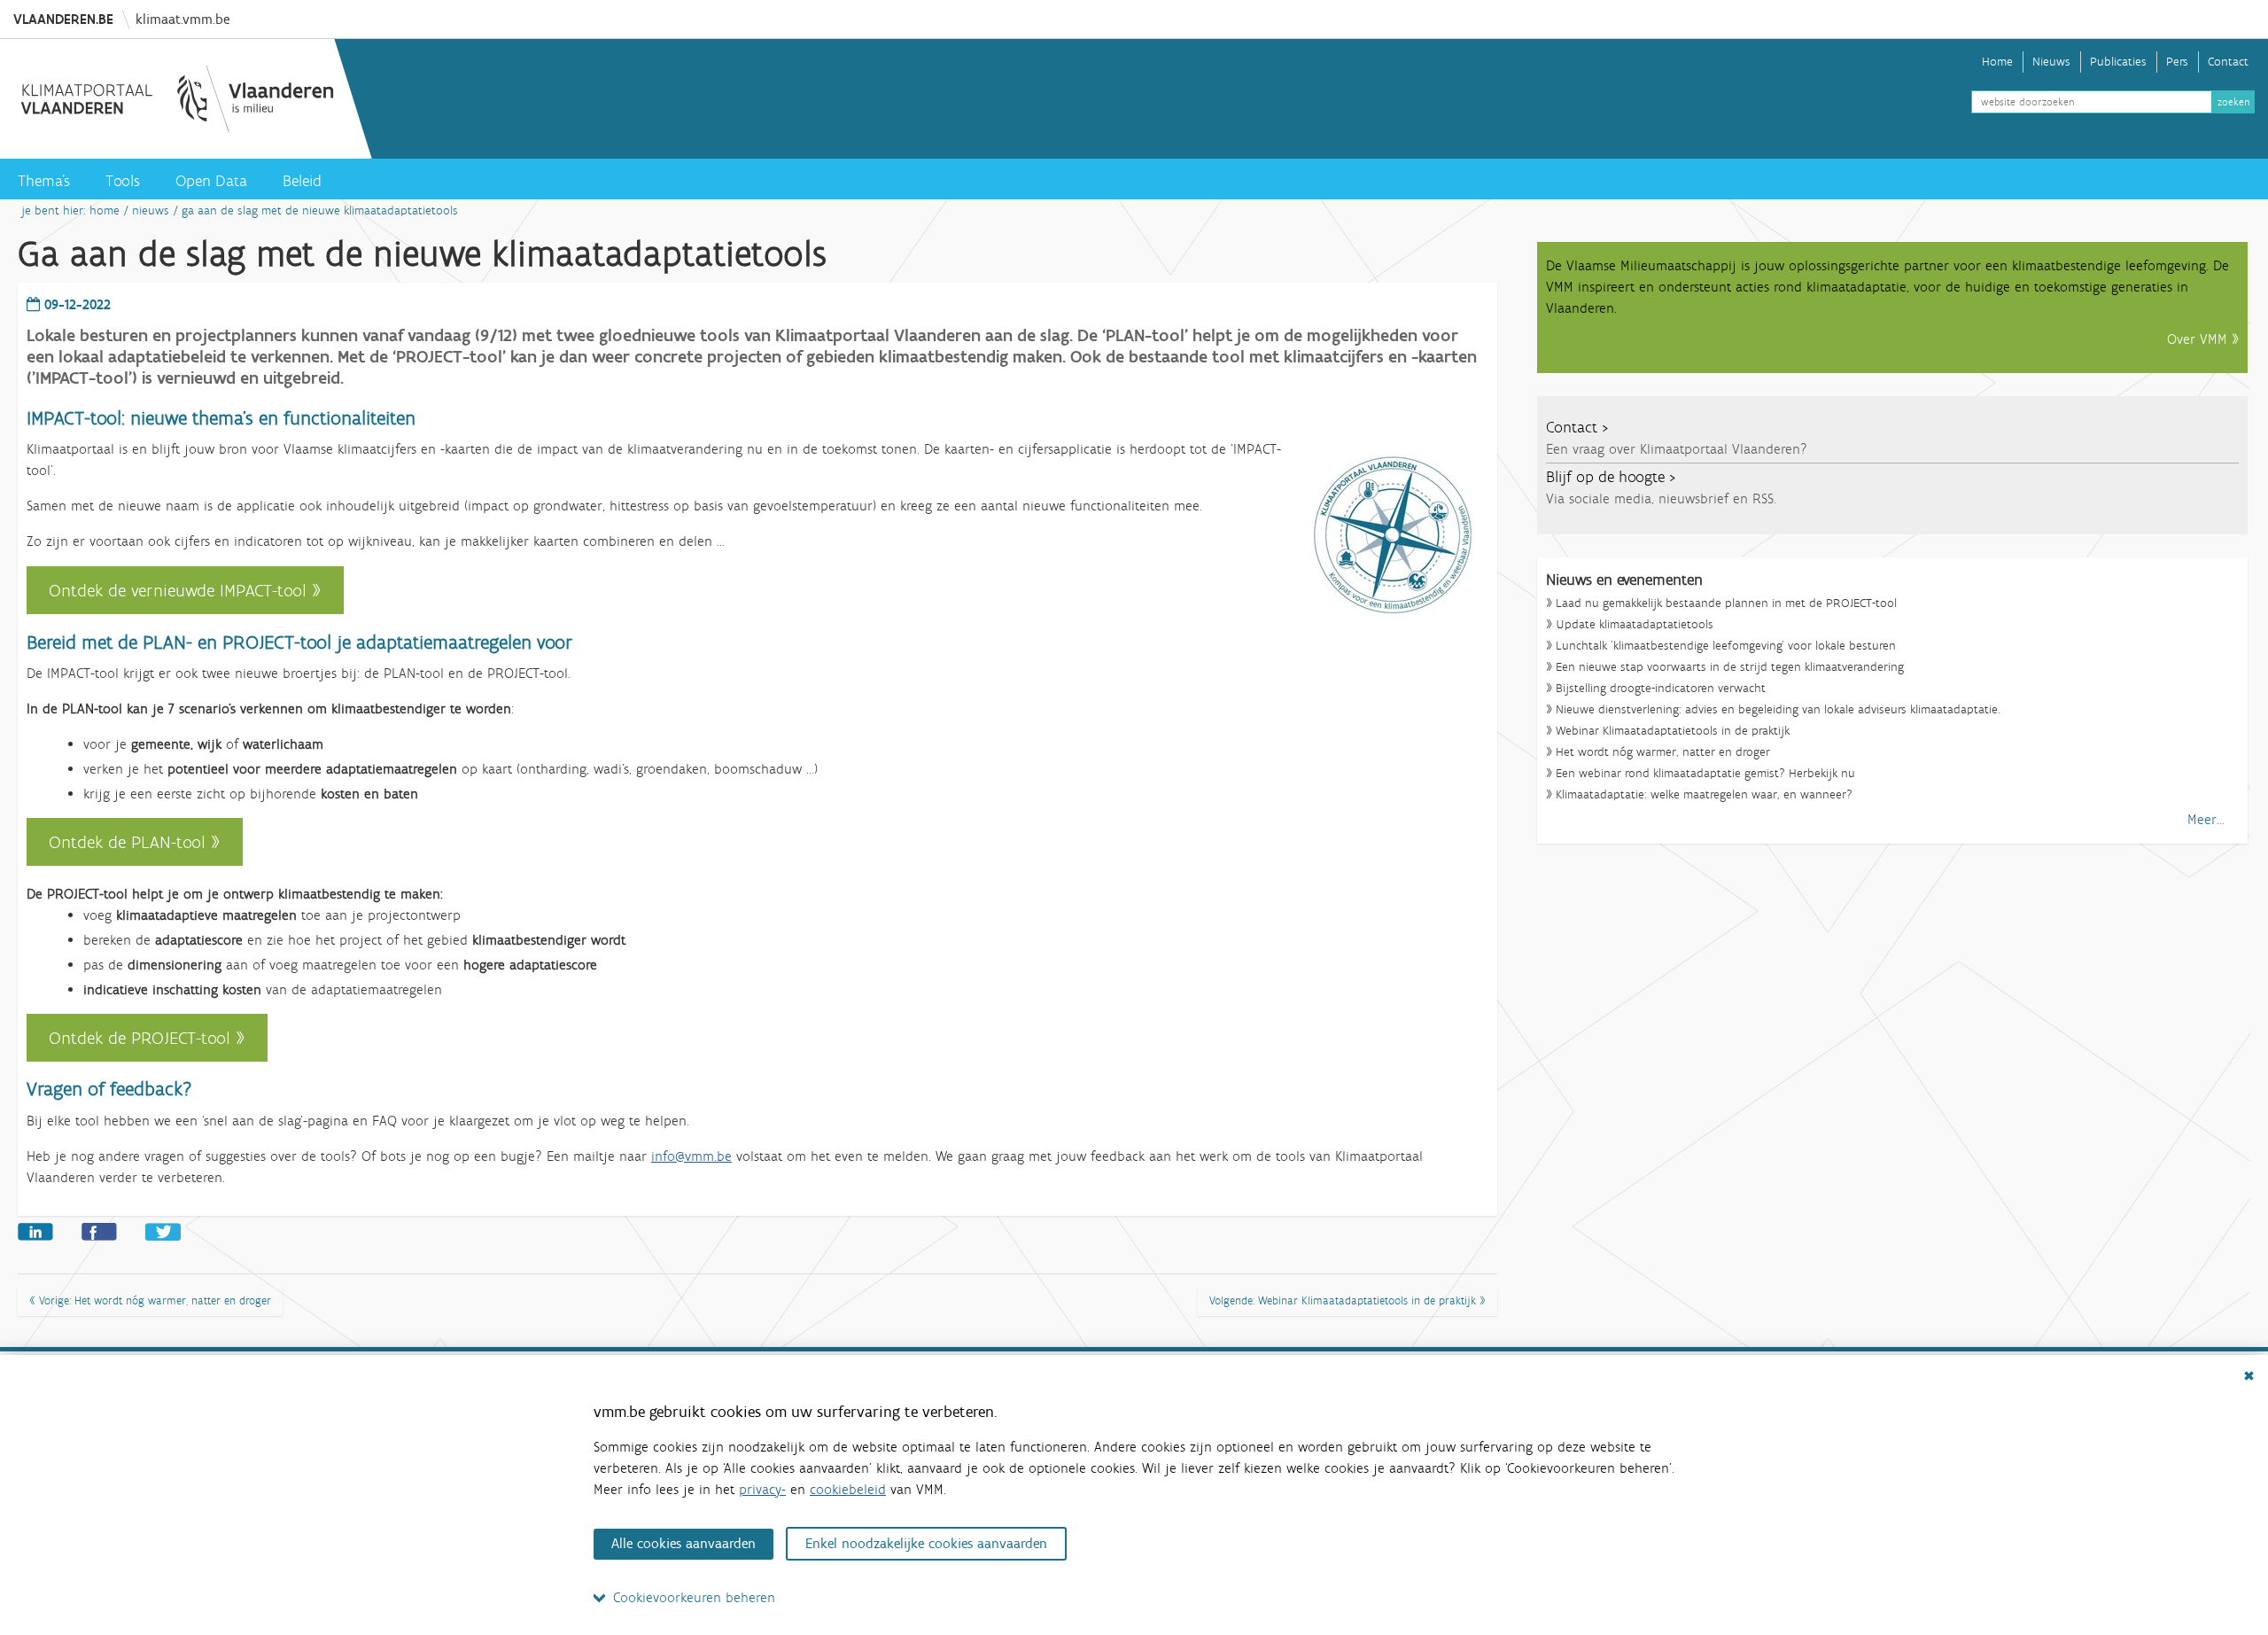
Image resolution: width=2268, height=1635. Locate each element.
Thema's (44, 181)
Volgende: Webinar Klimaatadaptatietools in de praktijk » (1348, 1300)
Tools (123, 181)
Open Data (211, 181)
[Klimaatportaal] (177, 99)
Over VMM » (2203, 339)
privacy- (762, 1489)
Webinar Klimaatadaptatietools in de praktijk (1673, 732)
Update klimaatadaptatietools (1635, 625)
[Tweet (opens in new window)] (163, 1230)
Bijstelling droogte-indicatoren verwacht (1661, 689)
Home (1997, 62)
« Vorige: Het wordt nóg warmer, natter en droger (150, 1300)
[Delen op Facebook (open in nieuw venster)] (99, 1230)
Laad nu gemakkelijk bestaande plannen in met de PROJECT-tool (1726, 604)
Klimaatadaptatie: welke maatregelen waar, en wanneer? (1704, 795)
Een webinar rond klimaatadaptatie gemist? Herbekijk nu (1705, 774)
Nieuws (2051, 62)
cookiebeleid (848, 1489)
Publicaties (2118, 62)
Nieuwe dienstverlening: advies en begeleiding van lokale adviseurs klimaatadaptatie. (1778, 710)
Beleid (302, 181)
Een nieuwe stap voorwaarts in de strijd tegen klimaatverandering (1730, 668)
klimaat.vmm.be (183, 19)
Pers (2177, 62)
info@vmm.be (691, 1156)
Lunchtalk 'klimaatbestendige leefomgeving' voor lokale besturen (1726, 646)
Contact (2228, 62)
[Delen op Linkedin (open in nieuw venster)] (35, 1230)
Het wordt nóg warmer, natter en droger (1663, 753)
